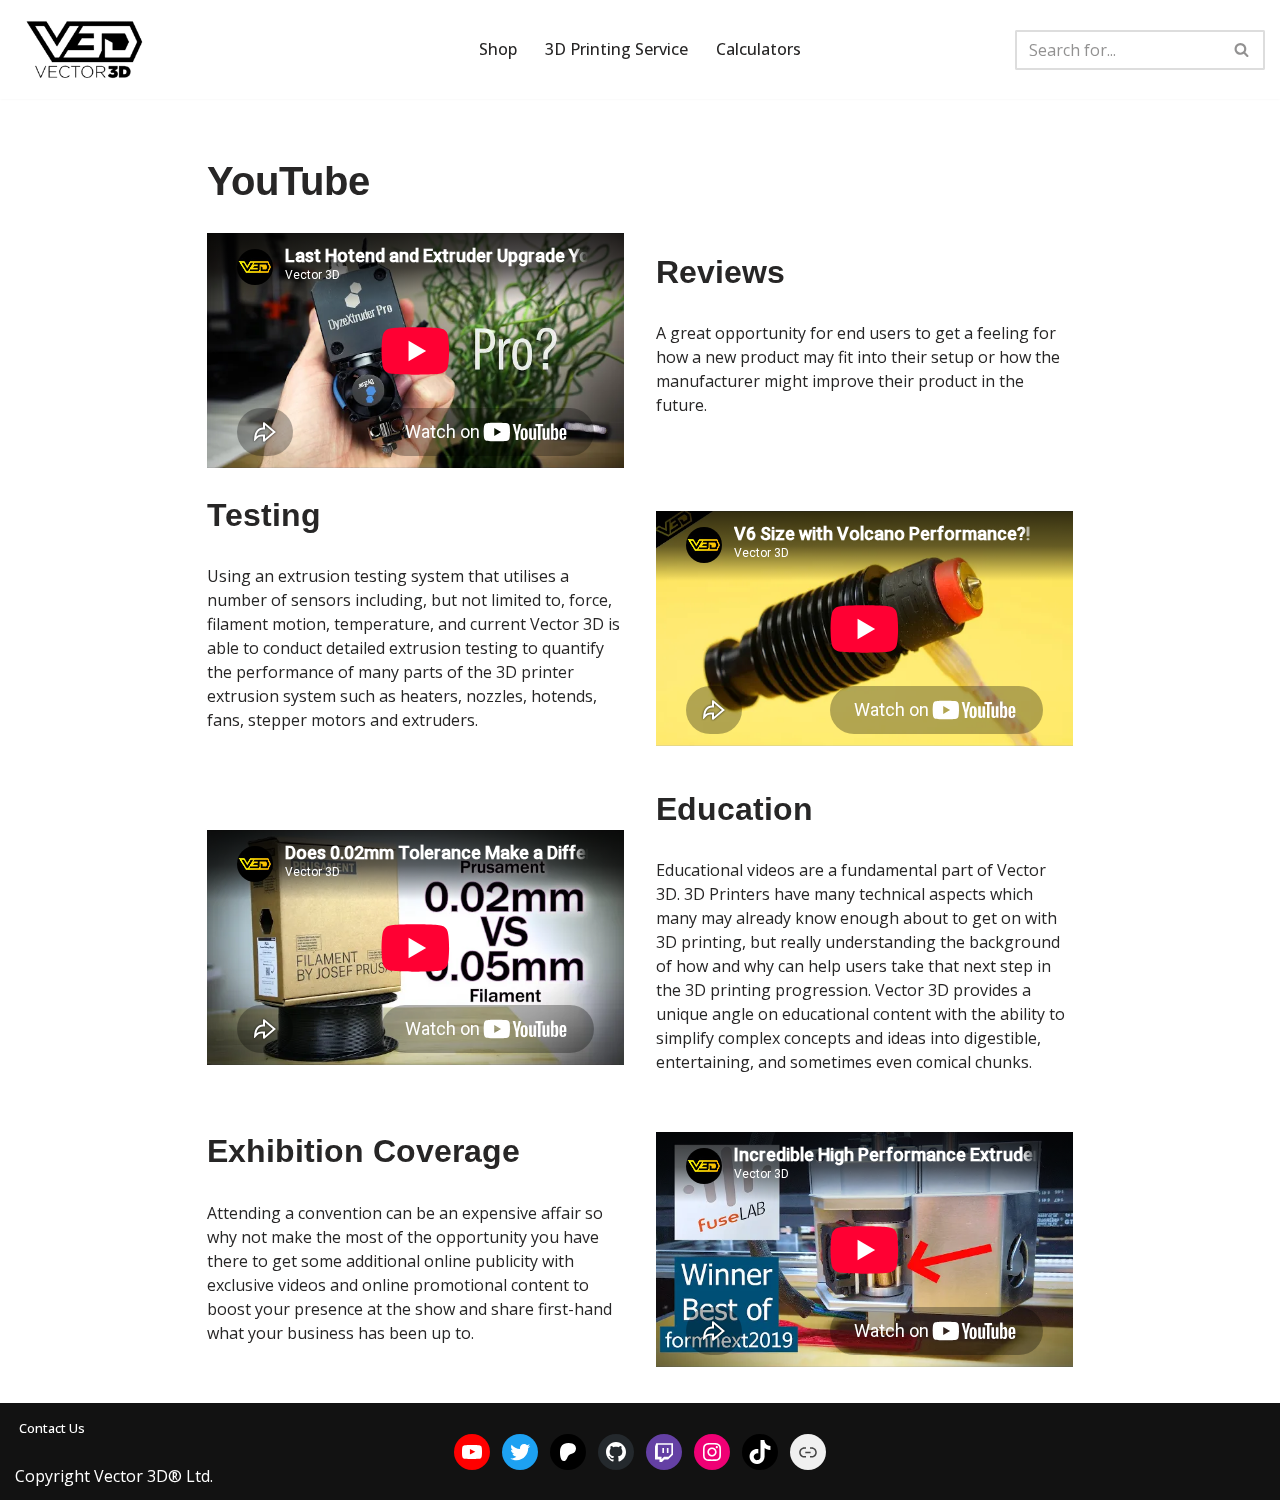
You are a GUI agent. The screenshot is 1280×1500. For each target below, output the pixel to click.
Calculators (758, 49)
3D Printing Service (616, 49)
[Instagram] (712, 1452)
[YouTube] (472, 1452)
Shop (498, 49)
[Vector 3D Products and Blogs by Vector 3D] (85, 49)
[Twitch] (664, 1452)
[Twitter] (520, 1452)
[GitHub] (616, 1452)
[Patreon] (568, 1452)
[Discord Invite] (808, 1452)
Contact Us (52, 1428)
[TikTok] (760, 1452)
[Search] (1242, 50)
